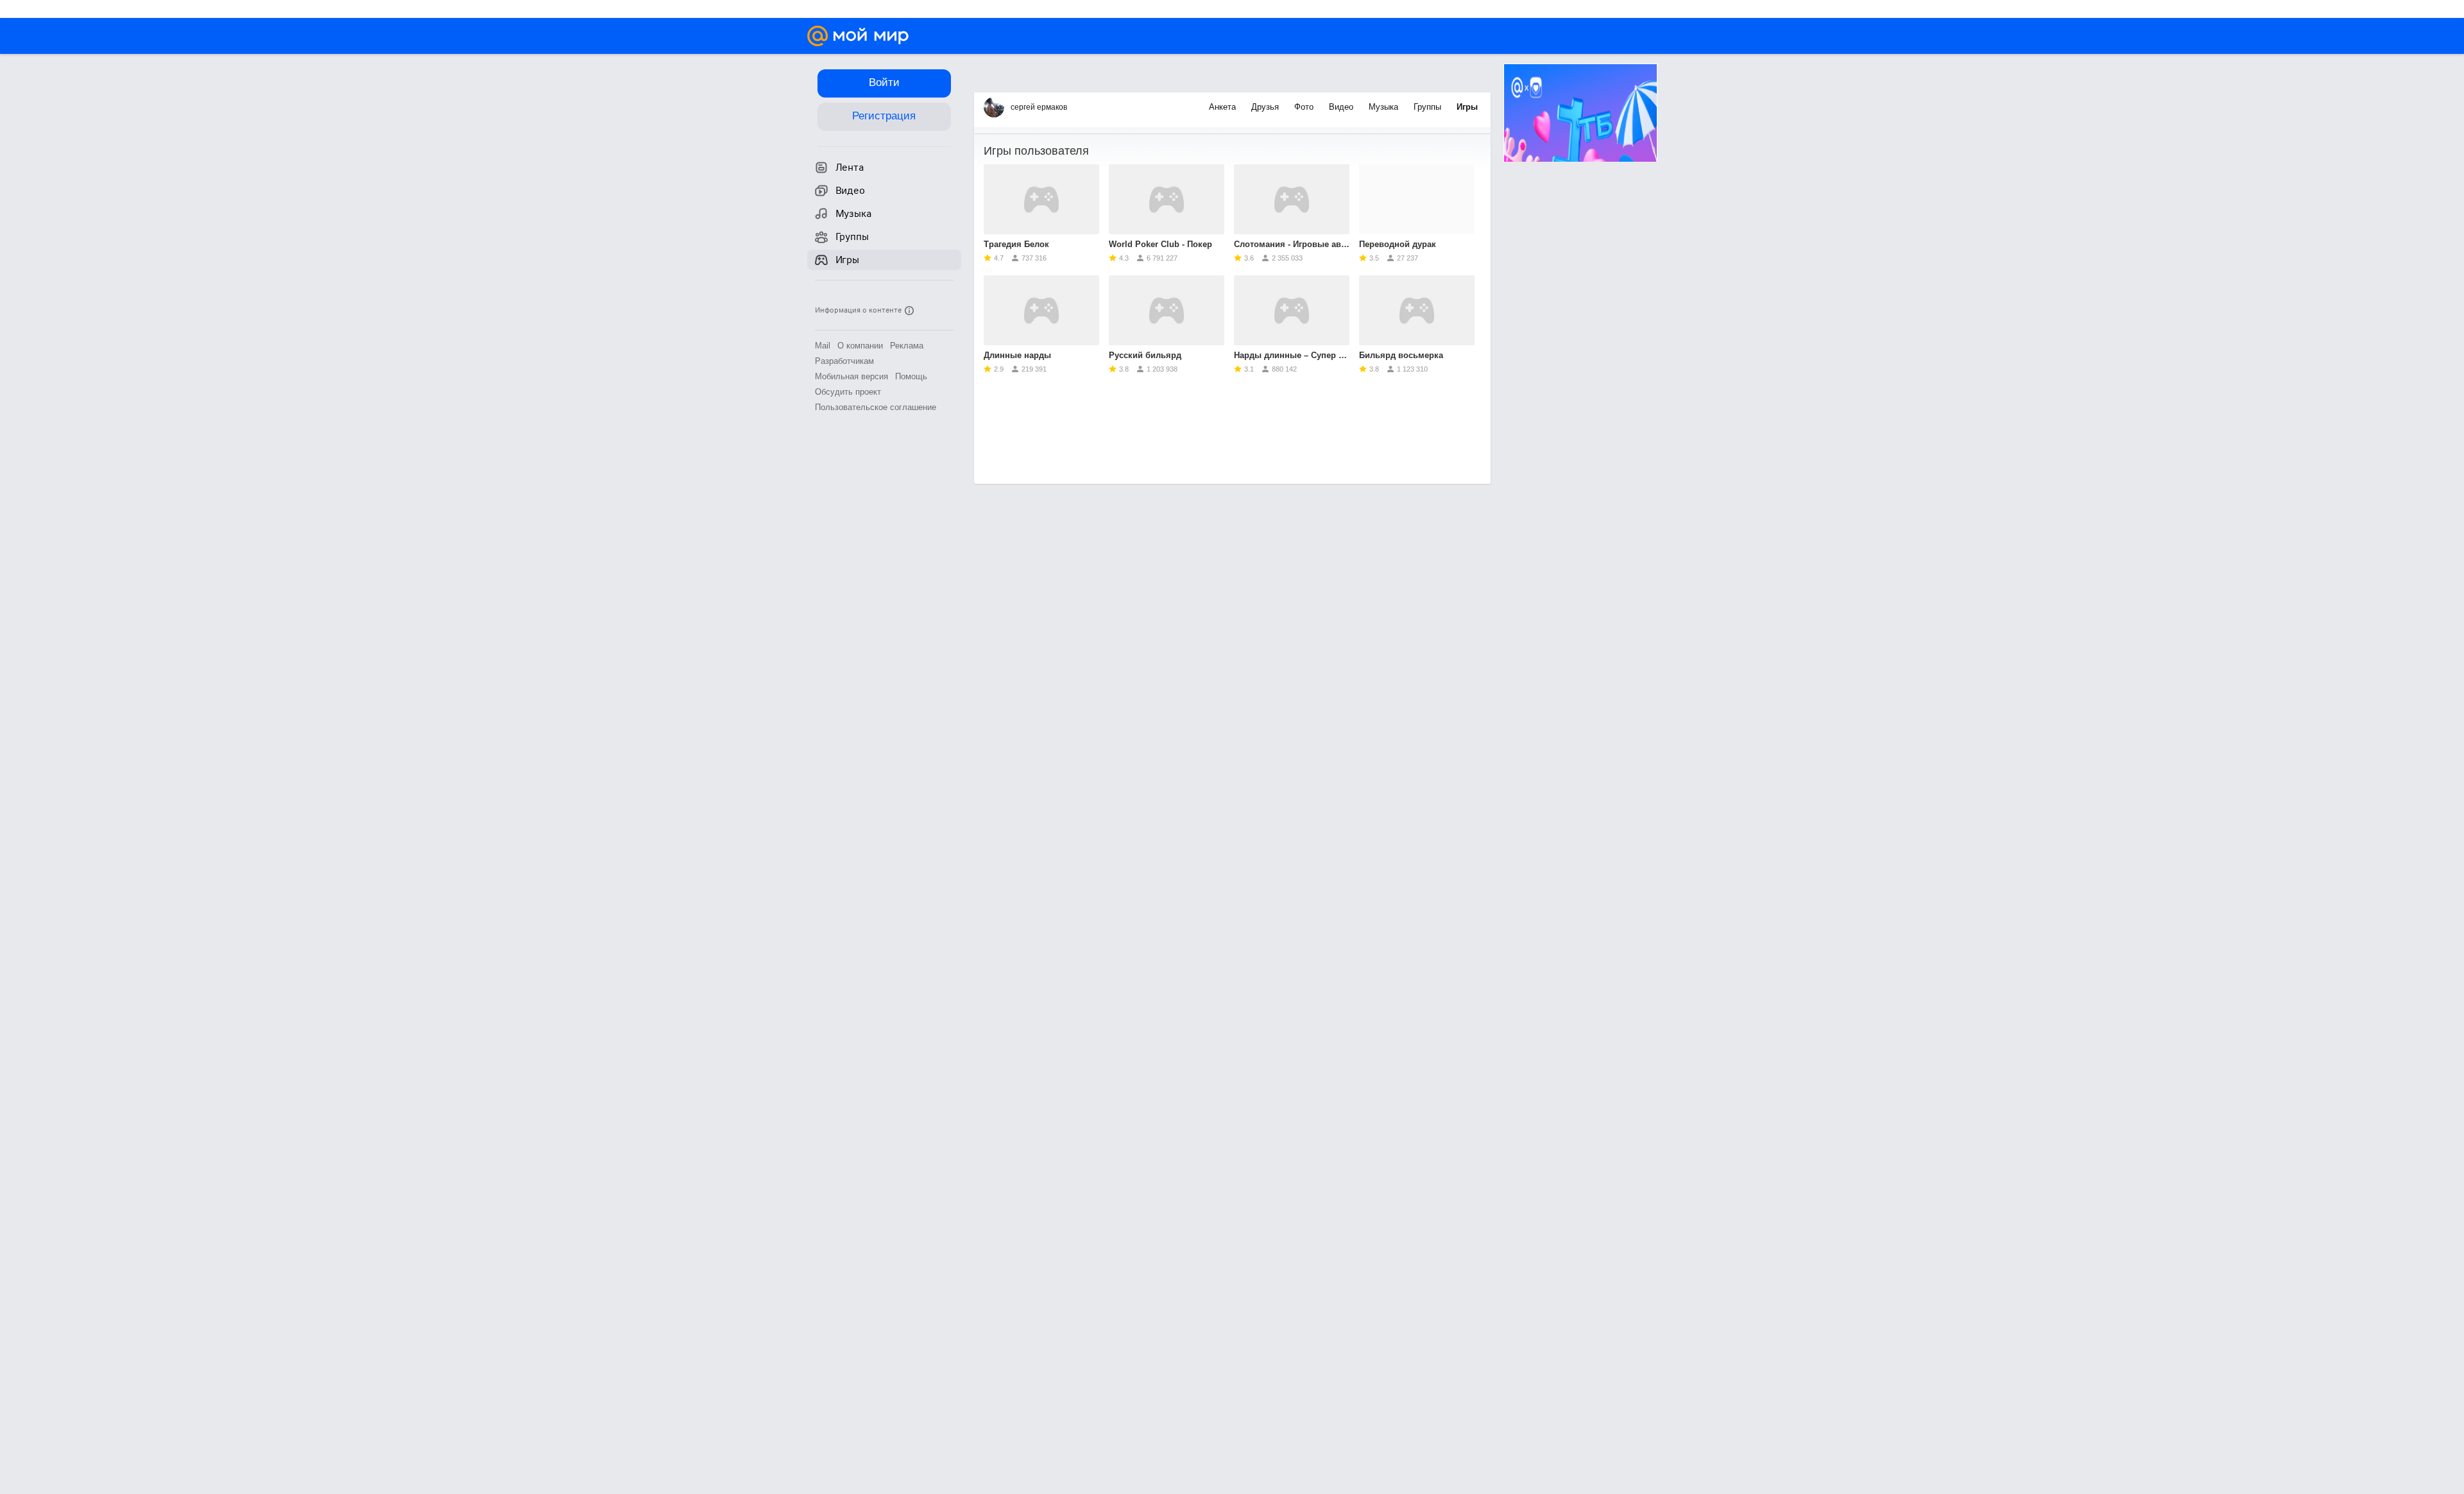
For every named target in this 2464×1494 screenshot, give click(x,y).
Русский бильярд (1145, 355)
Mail (823, 346)
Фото (1305, 107)
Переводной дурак (1398, 244)
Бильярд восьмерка (1401, 355)
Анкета (1224, 107)
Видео (1342, 107)
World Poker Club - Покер (1160, 244)
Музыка (1385, 107)
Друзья (1266, 107)
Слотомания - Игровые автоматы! (1292, 244)
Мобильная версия (851, 376)
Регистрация (884, 116)
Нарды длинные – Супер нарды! (1292, 355)
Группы (1429, 107)
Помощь (911, 376)
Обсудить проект (848, 392)
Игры (1467, 107)
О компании (860, 346)
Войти (884, 82)
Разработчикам (844, 361)
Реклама (907, 346)
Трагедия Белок (1016, 244)
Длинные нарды (1017, 355)
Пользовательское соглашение (876, 407)
